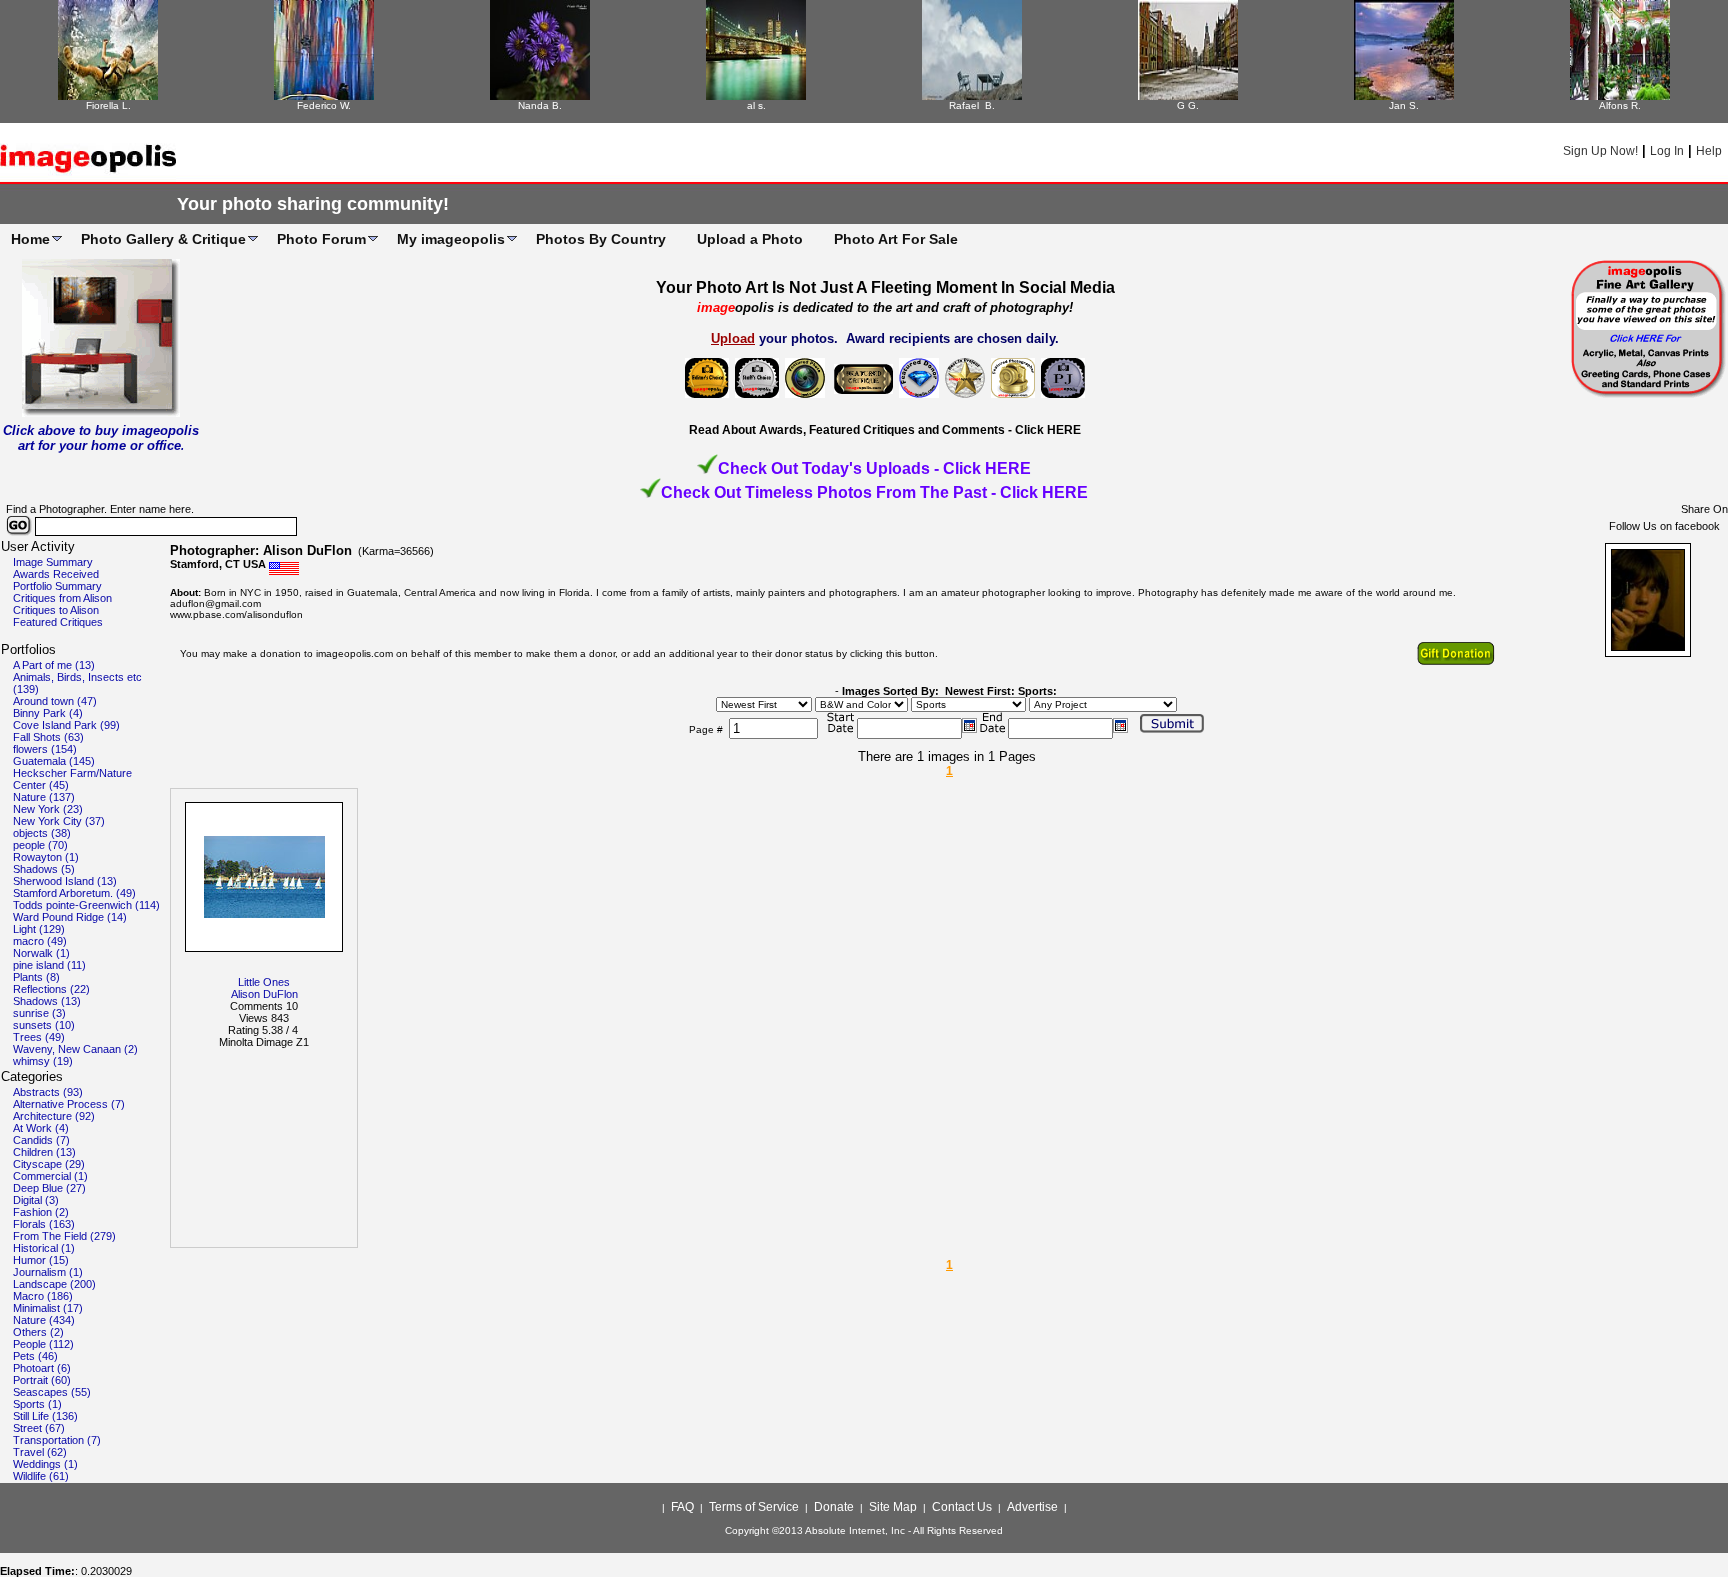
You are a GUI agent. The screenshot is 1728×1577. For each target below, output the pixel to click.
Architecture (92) (54, 1116)
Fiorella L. (108, 105)
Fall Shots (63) (48, 737)
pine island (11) (49, 965)
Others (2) (38, 1332)
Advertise (1032, 1507)
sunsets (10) (44, 1025)
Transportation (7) (57, 1440)
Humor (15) (41, 1260)
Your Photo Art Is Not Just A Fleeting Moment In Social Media (885, 287)
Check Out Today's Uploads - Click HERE (874, 468)
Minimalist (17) (48, 1308)
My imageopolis (451, 239)
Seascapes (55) (52, 1392)
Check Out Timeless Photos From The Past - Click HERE (874, 492)
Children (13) (44, 1152)
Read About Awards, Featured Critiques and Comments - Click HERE (885, 430)
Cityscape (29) (49, 1164)
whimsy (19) (43, 1061)
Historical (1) (44, 1248)
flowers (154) (45, 749)
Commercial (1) (50, 1176)
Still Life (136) (45, 1416)
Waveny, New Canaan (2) (75, 1049)
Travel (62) (40, 1452)
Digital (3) (36, 1200)
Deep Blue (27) (49, 1188)
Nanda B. (540, 105)
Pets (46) (35, 1356)
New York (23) (48, 809)
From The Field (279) (64, 1236)
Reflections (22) (51, 989)
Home (30, 239)
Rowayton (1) (46, 857)
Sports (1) (37, 1404)
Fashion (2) (41, 1212)
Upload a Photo (750, 239)
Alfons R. (1620, 105)
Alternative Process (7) (69, 1104)
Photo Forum (321, 239)
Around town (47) (55, 701)
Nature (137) (44, 797)
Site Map (893, 1507)
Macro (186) (43, 1296)
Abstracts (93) (48, 1092)
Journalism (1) (48, 1272)
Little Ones (264, 982)
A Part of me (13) (54, 665)
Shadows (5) (44, 869)
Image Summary (53, 562)
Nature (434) (44, 1320)
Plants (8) (36, 977)
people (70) (40, 845)
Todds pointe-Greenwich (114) (86, 905)
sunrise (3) (39, 1013)
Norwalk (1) (41, 953)
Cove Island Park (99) (66, 725)
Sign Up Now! (1600, 151)
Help (1709, 151)
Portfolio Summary (57, 586)
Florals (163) (44, 1224)
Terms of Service (754, 1507)
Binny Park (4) (48, 713)
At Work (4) (41, 1128)
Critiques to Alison (56, 610)
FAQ (682, 1507)
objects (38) (42, 833)
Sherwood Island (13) (65, 881)
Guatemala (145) (54, 761)
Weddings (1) (45, 1464)
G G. (1188, 105)
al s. (756, 105)
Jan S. (1404, 105)
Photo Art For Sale (896, 239)
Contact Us (962, 1507)
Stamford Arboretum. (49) (74, 893)
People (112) (43, 1344)
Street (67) (39, 1428)
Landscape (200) (54, 1284)
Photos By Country (601, 239)
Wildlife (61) (41, 1476)
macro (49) (40, 941)
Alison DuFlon (264, 994)
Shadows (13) (47, 1001)
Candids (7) (41, 1140)
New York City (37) (59, 821)
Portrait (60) (42, 1380)
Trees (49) (39, 1037)
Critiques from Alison (62, 598)
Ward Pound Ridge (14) (70, 917)
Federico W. (324, 105)
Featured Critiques (58, 622)
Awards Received (56, 574)
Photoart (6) (42, 1368)
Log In (1667, 151)
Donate (834, 1507)
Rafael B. (972, 105)
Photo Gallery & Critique (163, 239)
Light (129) (39, 929)
